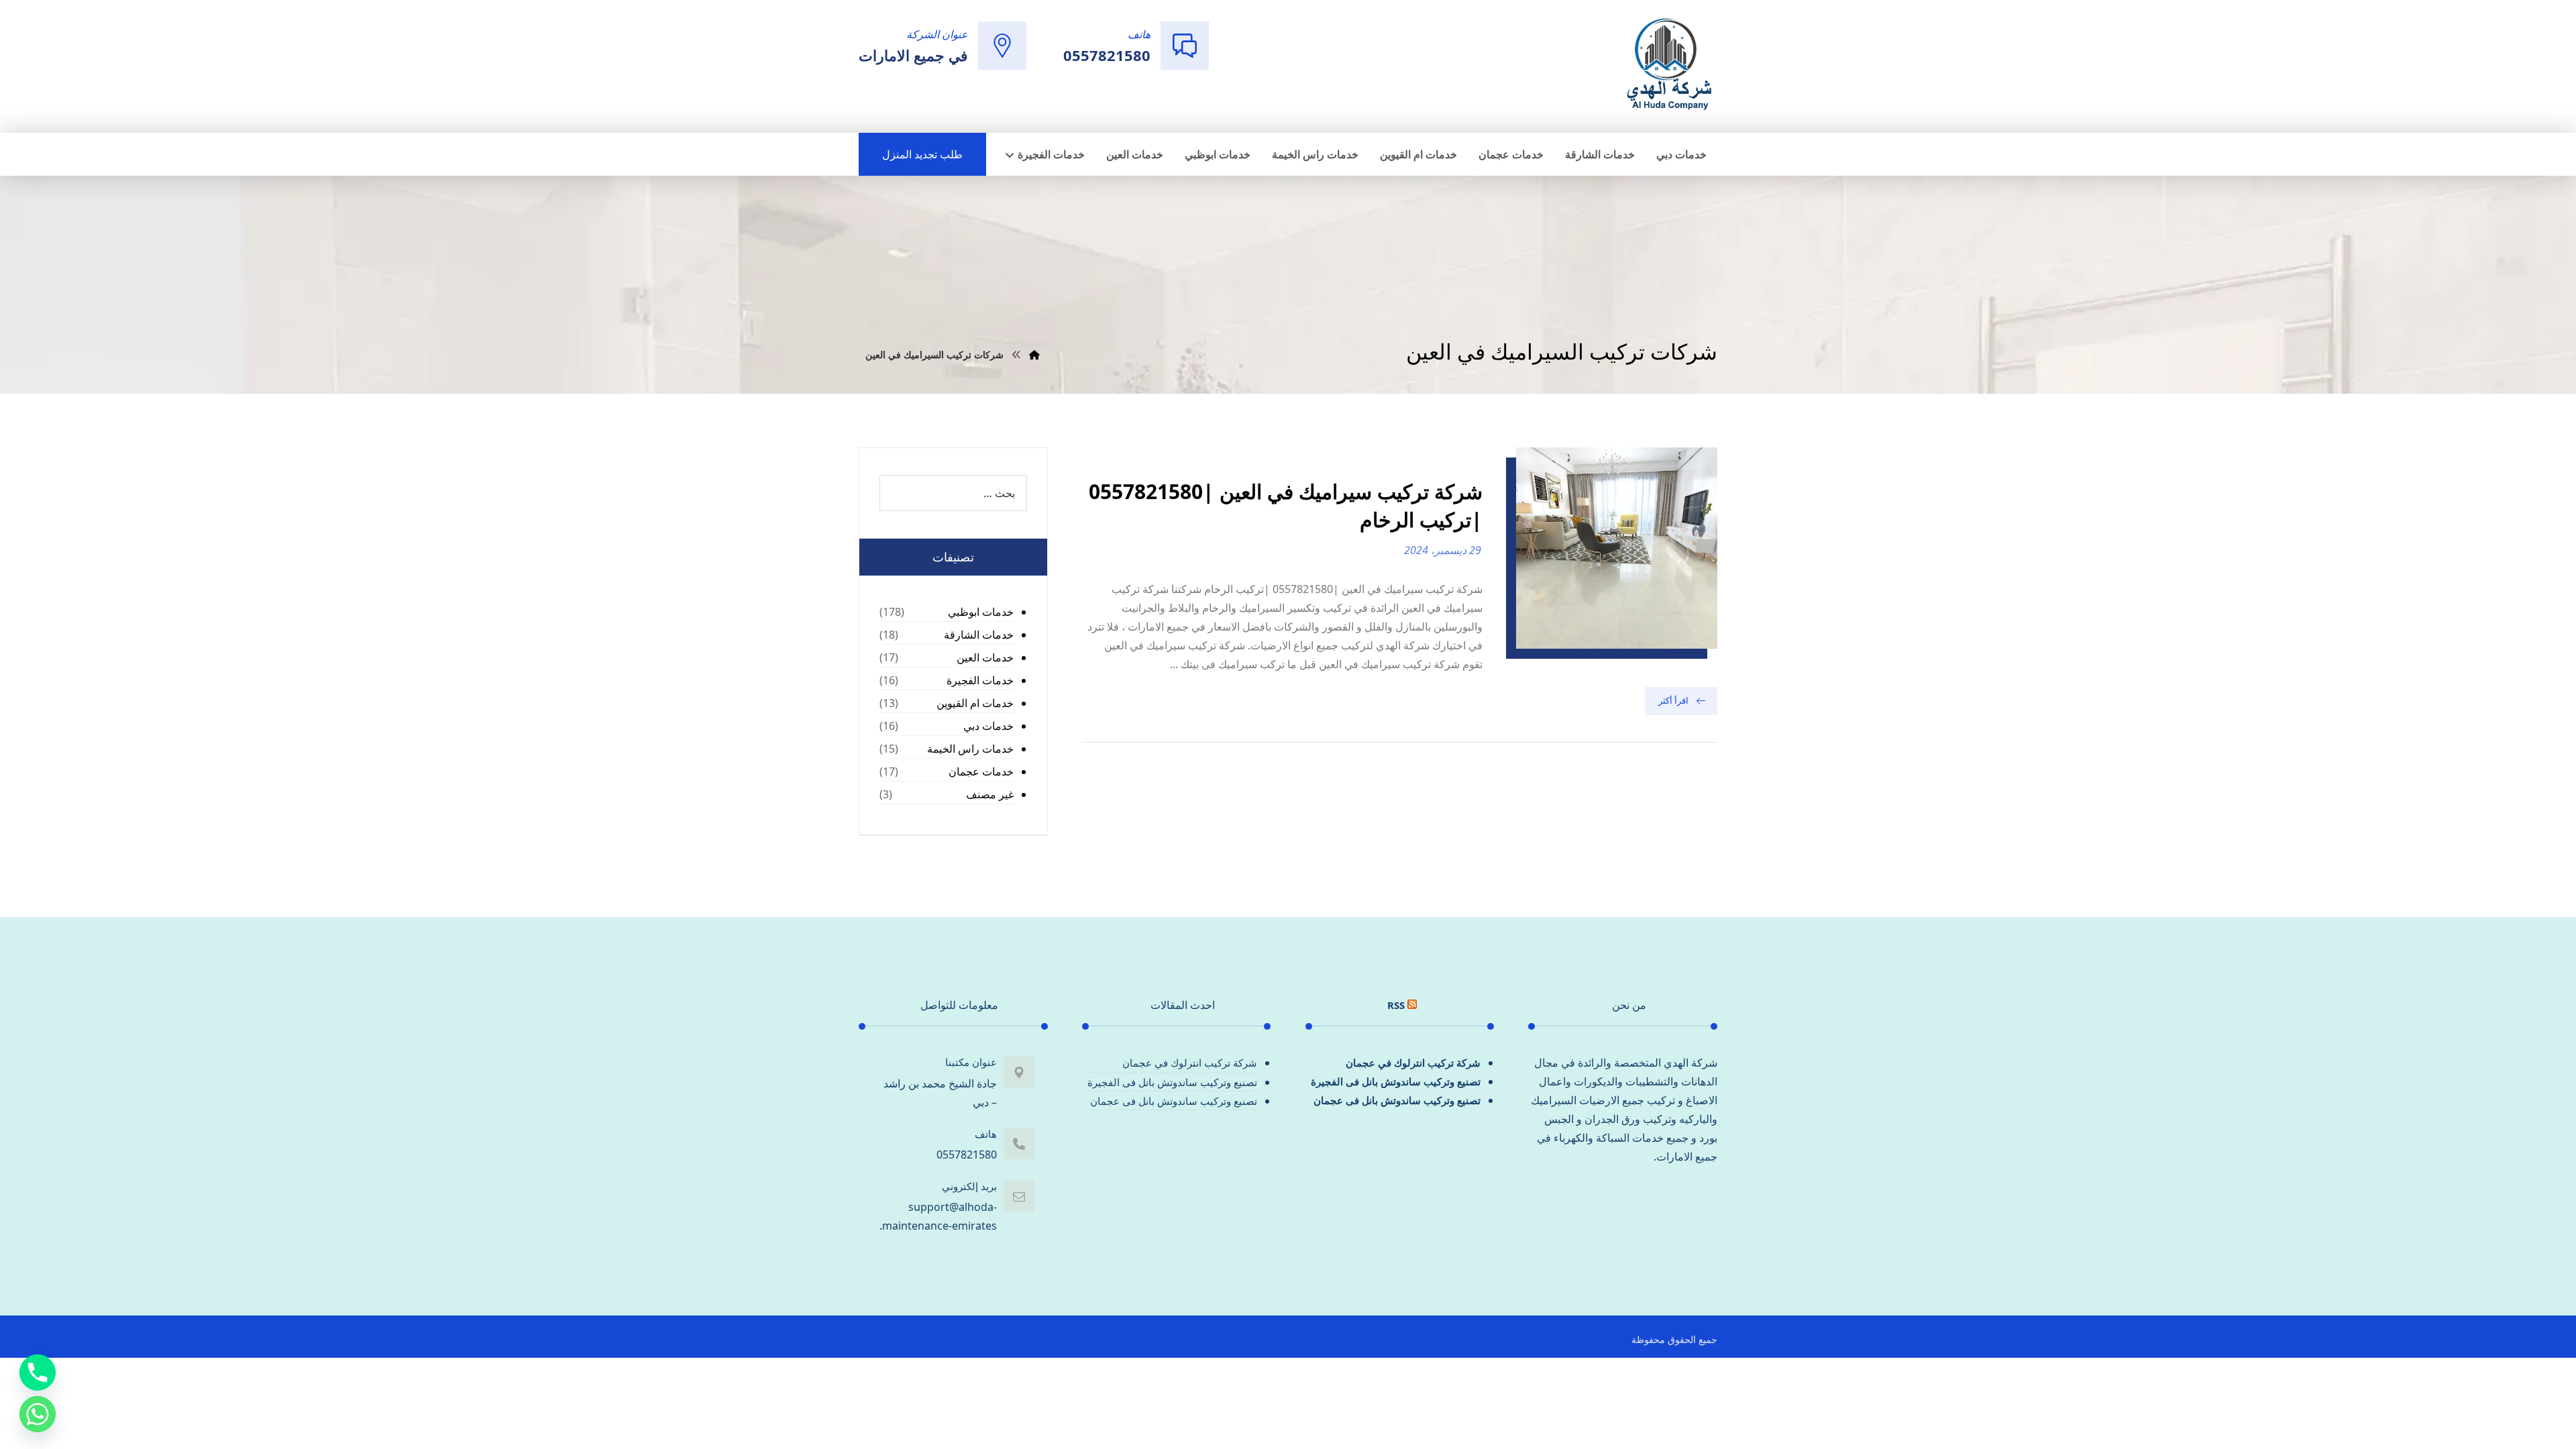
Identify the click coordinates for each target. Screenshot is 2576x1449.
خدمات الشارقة (979, 635)
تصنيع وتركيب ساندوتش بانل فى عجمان (1397, 1100)
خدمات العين (985, 657)
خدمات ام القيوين (975, 703)
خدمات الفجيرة (980, 680)
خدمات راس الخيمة (970, 749)
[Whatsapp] (38, 1414)
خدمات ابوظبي (981, 612)
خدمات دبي (988, 726)
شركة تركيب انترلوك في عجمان (1413, 1063)
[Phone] (38, 1373)
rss (1396, 1005)
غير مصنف (990, 794)
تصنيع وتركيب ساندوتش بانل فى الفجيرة (1396, 1081)
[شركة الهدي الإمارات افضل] (1668, 65)
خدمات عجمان (981, 771)
